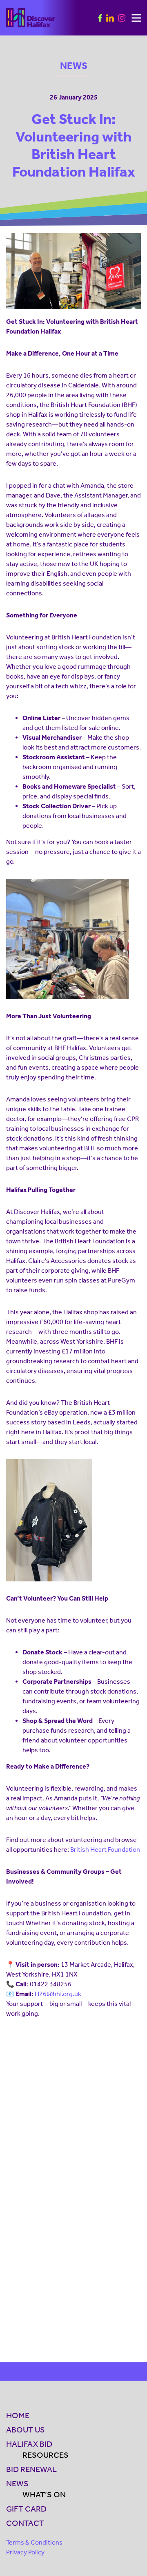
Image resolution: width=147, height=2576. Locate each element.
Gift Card (26, 2509)
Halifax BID (29, 2444)
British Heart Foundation (105, 1850)
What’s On (44, 2494)
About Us (26, 2430)
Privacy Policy (25, 2552)
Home (18, 2415)
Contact (25, 2523)
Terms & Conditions (34, 2542)
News (17, 2483)
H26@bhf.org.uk (58, 1994)
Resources (46, 2455)
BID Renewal (31, 2469)
